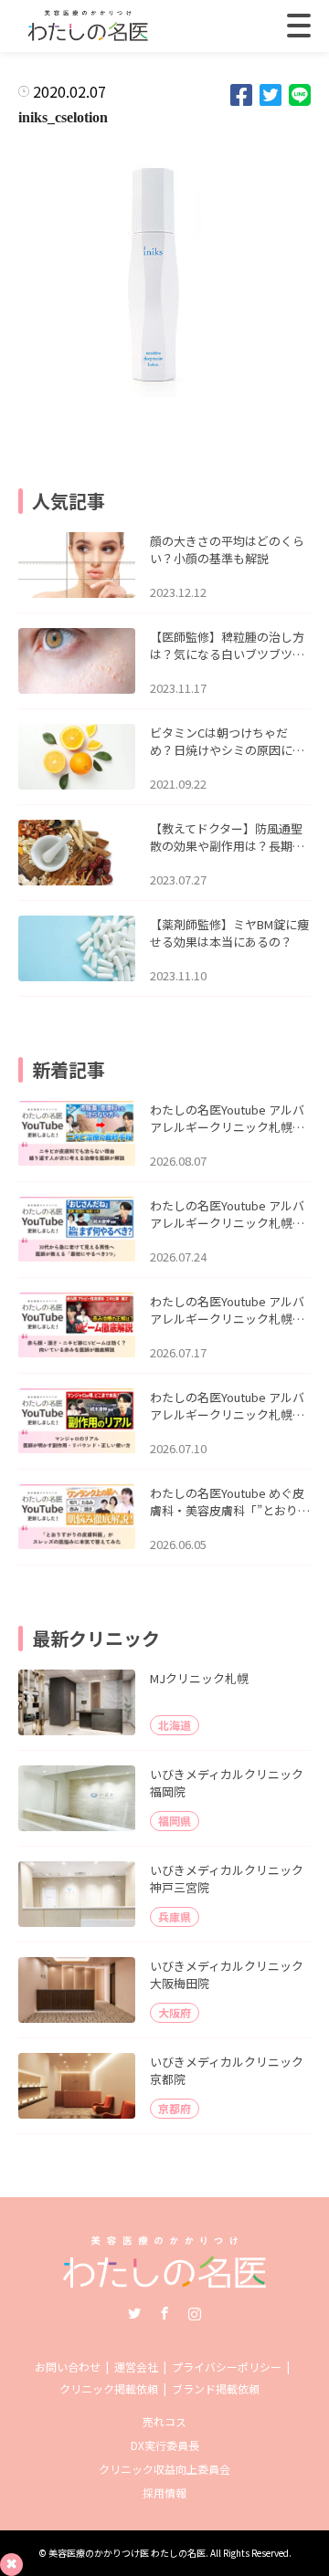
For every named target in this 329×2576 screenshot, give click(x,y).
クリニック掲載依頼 (109, 2388)
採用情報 (164, 2492)
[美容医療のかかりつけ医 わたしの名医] (165, 2282)
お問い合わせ (68, 2367)
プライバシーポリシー (227, 2367)
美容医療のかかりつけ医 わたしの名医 (127, 2553)
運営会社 (136, 2367)
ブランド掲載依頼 (216, 2388)
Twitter (134, 2313)
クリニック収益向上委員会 (164, 2469)
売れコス (164, 2421)
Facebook (164, 2313)
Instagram (195, 2313)
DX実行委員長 (165, 2445)
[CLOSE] (299, 26)
